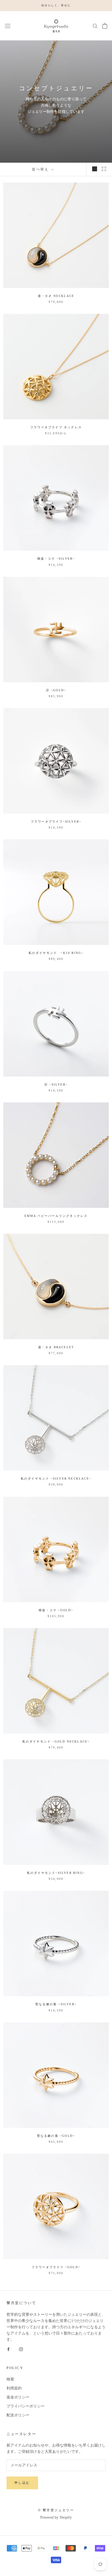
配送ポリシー (18, 2415)
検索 (10, 2379)
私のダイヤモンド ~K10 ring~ (56, 953)
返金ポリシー (18, 2397)
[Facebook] (8, 2349)
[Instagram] (21, 2349)
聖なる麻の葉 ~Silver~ (56, 2004)
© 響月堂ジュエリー (56, 2510)
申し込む (22, 2483)
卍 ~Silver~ (56, 1084)
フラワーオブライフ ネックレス (56, 427)
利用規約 (14, 2388)
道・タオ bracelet (56, 1347)
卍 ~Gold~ (56, 690)
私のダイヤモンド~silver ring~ (56, 1873)
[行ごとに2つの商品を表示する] (104, 169)
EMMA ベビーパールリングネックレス (56, 1216)
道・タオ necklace (56, 296)
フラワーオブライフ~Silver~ (56, 822)
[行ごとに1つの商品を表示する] (95, 169)
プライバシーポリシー (26, 2406)
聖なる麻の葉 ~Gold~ (56, 2136)
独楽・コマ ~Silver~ (56, 559)
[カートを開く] (105, 26)
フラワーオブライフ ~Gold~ (56, 2267)
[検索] (95, 26)
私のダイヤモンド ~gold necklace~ (56, 1741)
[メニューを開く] (8, 26)
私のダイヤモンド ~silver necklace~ (56, 1478)
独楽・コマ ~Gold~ (56, 1610)
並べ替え (41, 169)
